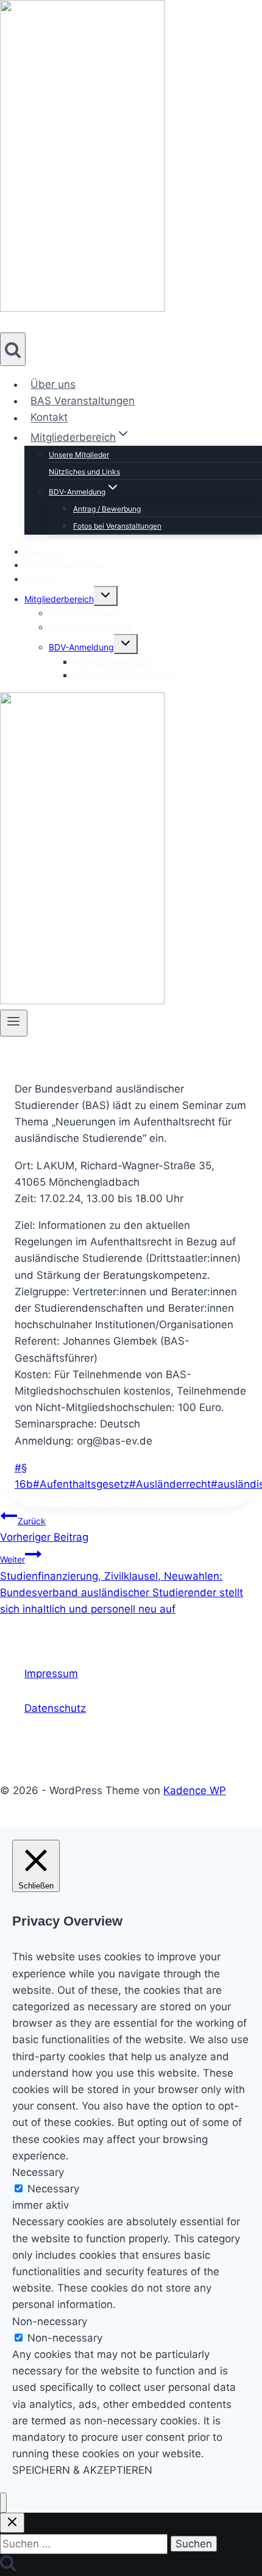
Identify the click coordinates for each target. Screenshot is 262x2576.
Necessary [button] (38, 2172)
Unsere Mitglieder (79, 455)
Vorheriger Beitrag (44, 1529)
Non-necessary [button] (50, 2321)
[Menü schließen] (3, 2503)
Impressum (51, 1673)
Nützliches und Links (84, 472)
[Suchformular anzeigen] (13, 349)
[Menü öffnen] (14, 1023)
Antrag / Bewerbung (107, 509)
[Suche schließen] (12, 2523)
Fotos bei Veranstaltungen (117, 526)
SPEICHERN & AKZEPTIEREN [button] (82, 2470)
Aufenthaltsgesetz (81, 1484)
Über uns (53, 384)
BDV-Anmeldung (81, 647)
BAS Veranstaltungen (83, 401)
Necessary (53, 2189)
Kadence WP (195, 1790)
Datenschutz (55, 1708)
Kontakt (49, 418)
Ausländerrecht (170, 1484)
